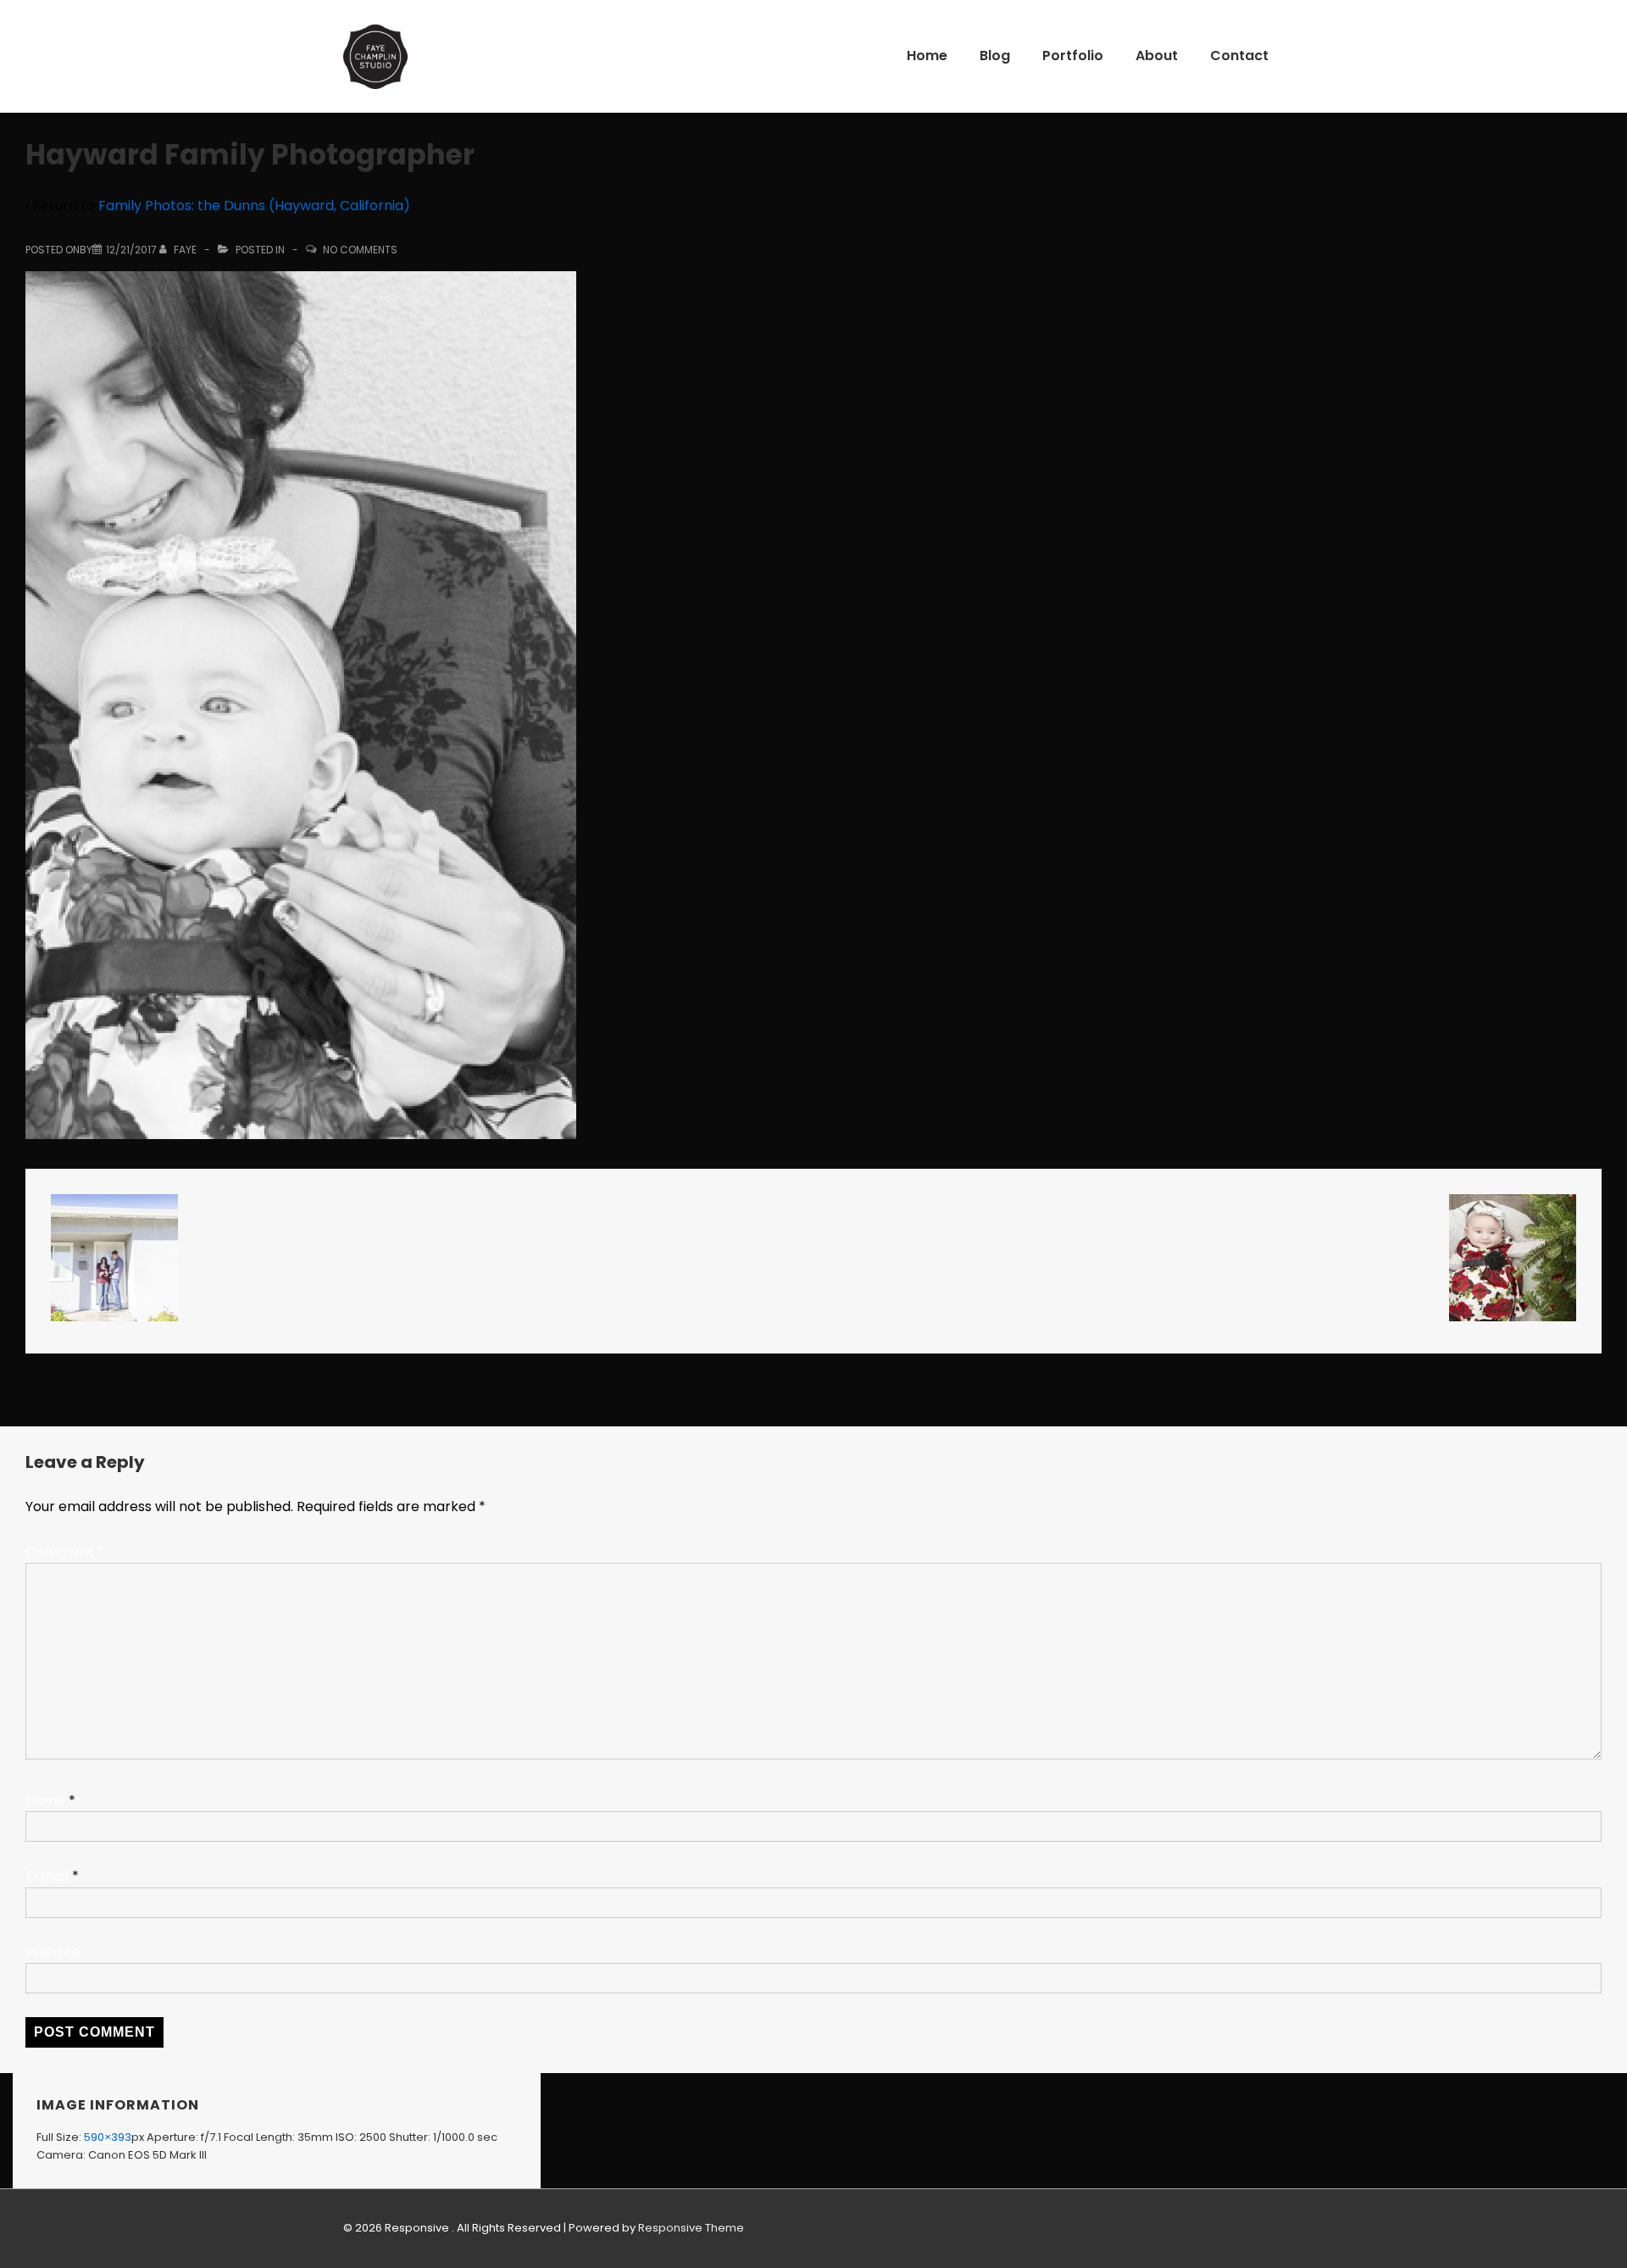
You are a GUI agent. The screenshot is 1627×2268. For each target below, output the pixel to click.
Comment (65, 1551)
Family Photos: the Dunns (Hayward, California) (254, 206)
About (1157, 56)
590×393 (108, 2137)
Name (45, 1801)
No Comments (360, 250)
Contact (1239, 56)
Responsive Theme (691, 2228)
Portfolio (1073, 56)
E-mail (47, 1876)
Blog (995, 56)
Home (927, 56)
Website (53, 1952)
